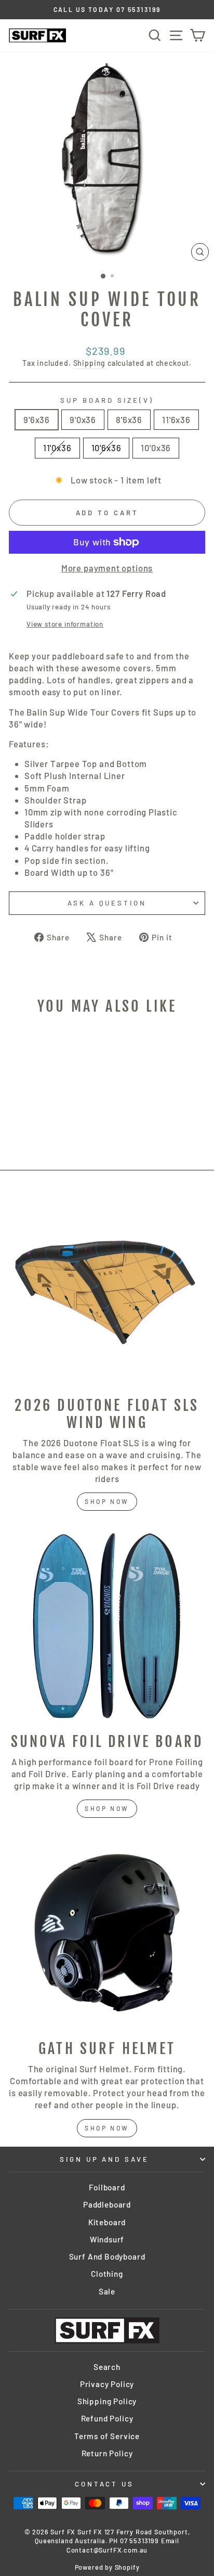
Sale (107, 2291)
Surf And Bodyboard (107, 2256)
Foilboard (107, 2187)
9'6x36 (37, 419)
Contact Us (105, 2484)
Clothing (107, 2274)
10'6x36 (106, 448)
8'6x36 (129, 419)
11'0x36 (57, 448)
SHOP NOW (107, 1808)
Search (107, 2367)
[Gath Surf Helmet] (107, 1933)
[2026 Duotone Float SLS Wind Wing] (107, 1290)
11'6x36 (176, 419)
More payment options (107, 568)
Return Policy (107, 2453)
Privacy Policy (107, 2384)
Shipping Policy (107, 2401)
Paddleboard (107, 2204)
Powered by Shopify (107, 2567)
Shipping (90, 363)
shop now (107, 1501)
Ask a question (107, 903)
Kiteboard (107, 2222)
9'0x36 (83, 419)
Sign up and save (105, 2159)
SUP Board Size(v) (107, 400)
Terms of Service (107, 2436)
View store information (65, 624)
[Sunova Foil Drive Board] (107, 1626)
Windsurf (107, 2239)
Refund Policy (107, 2418)
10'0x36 (156, 448)
